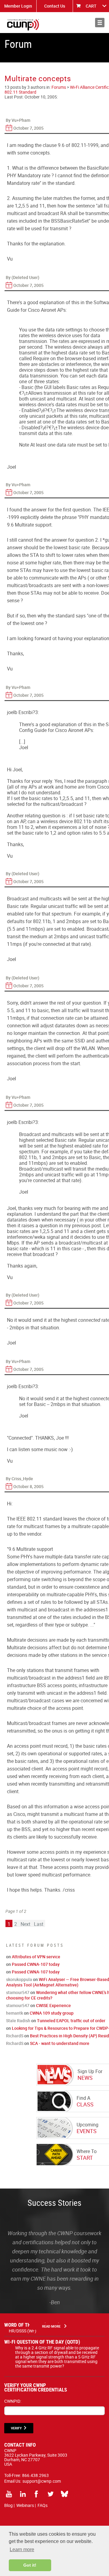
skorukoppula (19, 1979)
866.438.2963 (35, 2475)
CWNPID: (13, 2401)
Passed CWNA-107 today (36, 1964)
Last (39, 1924)
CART (91, 6)
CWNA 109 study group (52, 2013)
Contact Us (55, 6)
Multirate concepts (38, 78)
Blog (8, 2505)
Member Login (18, 6)
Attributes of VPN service (36, 1957)
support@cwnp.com (42, 2481)
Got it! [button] (30, 2565)
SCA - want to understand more (60, 2043)
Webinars (25, 2505)
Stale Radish (18, 2021)
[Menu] (100, 23)
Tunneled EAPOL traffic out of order (71, 2021)
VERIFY (16, 2428)
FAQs (43, 2505)
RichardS (15, 2036)
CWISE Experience (53, 2005)
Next (25, 1924)
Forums (59, 87)
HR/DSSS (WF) (23, 2331)
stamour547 (18, 1992)
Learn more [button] (22, 2549)
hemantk (15, 2013)
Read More (51, 2326)
